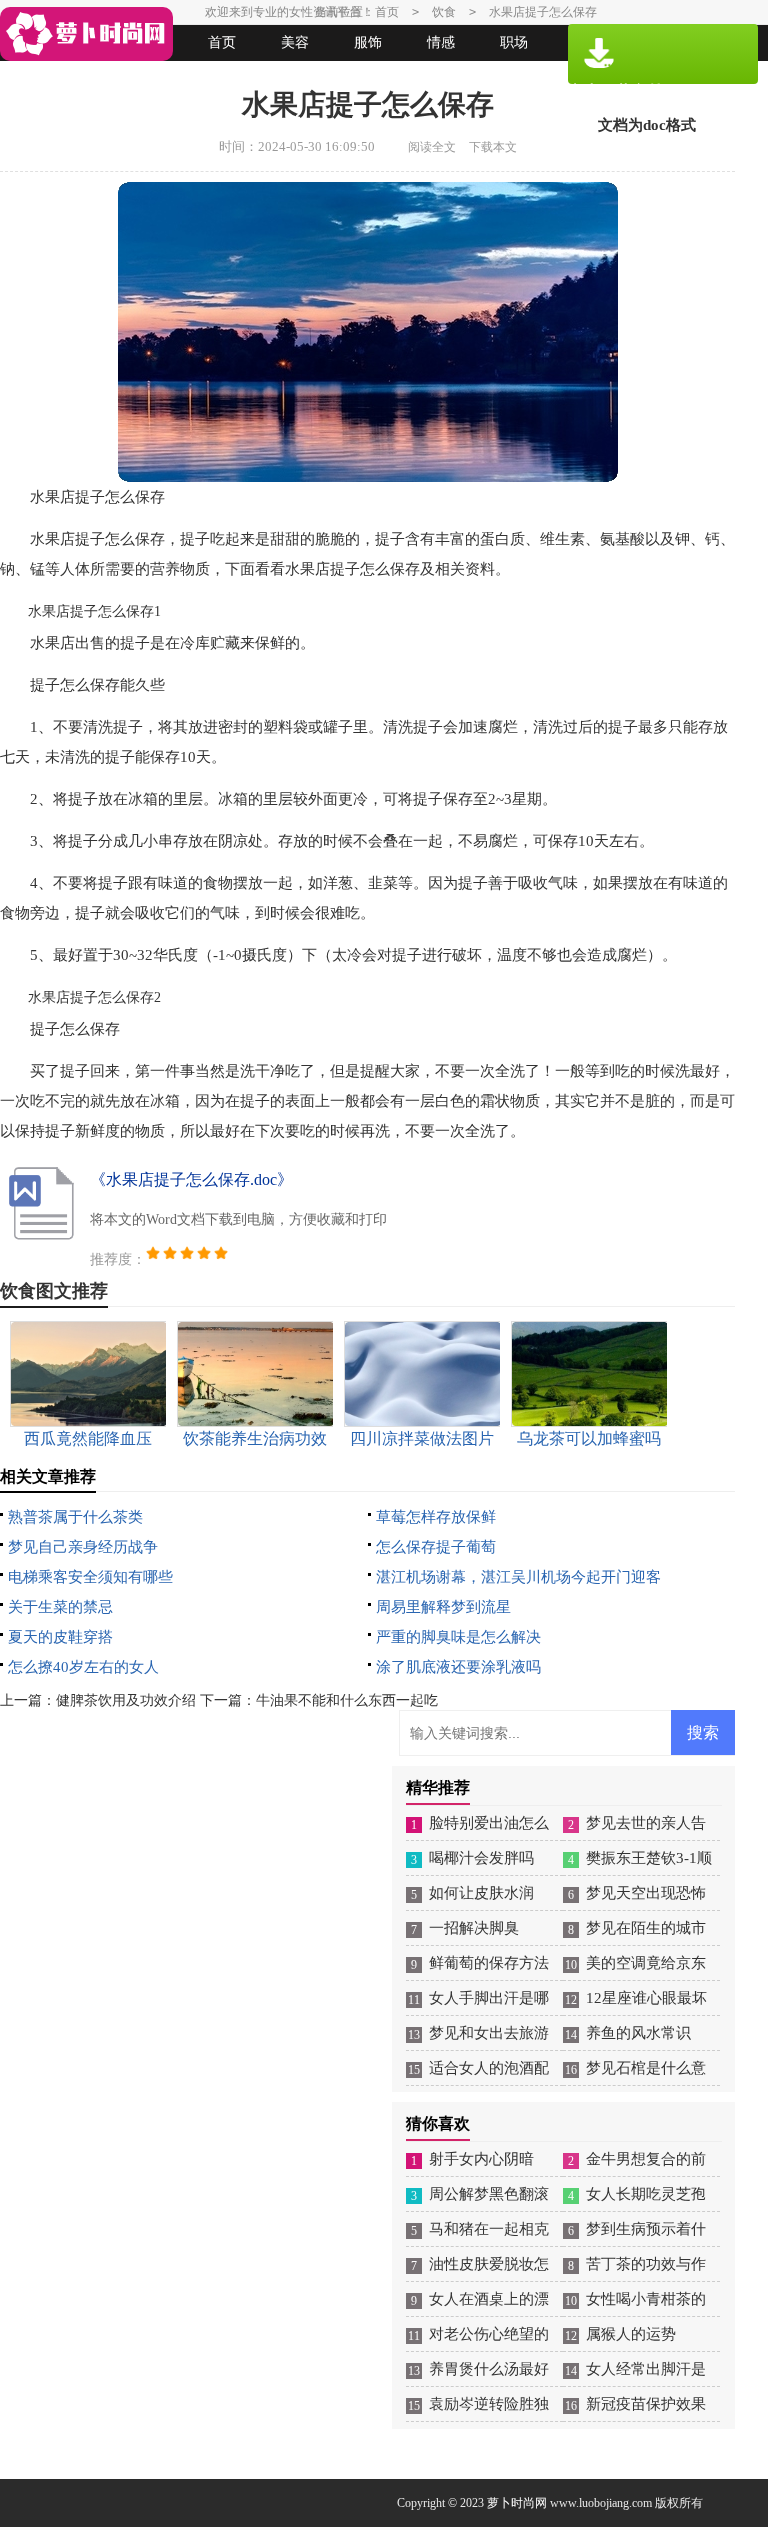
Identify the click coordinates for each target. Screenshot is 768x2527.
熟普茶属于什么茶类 (75, 1517)
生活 (42, 78)
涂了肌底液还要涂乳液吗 (458, 1667)
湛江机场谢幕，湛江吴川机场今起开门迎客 (518, 1577)
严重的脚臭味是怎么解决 (458, 1637)
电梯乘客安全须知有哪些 (90, 1577)
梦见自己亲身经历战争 (83, 1547)
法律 (188, 78)
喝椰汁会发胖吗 (481, 1858)
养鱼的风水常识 (638, 2033)
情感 (441, 42)
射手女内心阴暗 (481, 2159)
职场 (514, 42)
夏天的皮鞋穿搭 (60, 1637)
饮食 (444, 12)
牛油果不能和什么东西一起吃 (347, 1700)
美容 (295, 42)
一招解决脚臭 (474, 1928)
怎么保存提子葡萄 (436, 1547)
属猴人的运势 (631, 2334)
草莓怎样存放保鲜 (436, 1517)
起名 (261, 78)
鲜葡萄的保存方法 (489, 1963)
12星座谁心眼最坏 (646, 1998)
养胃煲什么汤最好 (489, 2369)
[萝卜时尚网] (86, 34)
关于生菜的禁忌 (60, 1607)
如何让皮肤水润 (481, 1893)
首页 (222, 42)
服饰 (368, 42)
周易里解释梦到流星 (443, 1607)
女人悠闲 (115, 78)
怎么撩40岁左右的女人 (83, 1667)
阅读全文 (432, 147)
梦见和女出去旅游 (489, 2033)
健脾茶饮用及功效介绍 (126, 1700)
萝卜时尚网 (517, 2503)
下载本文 (493, 147)
